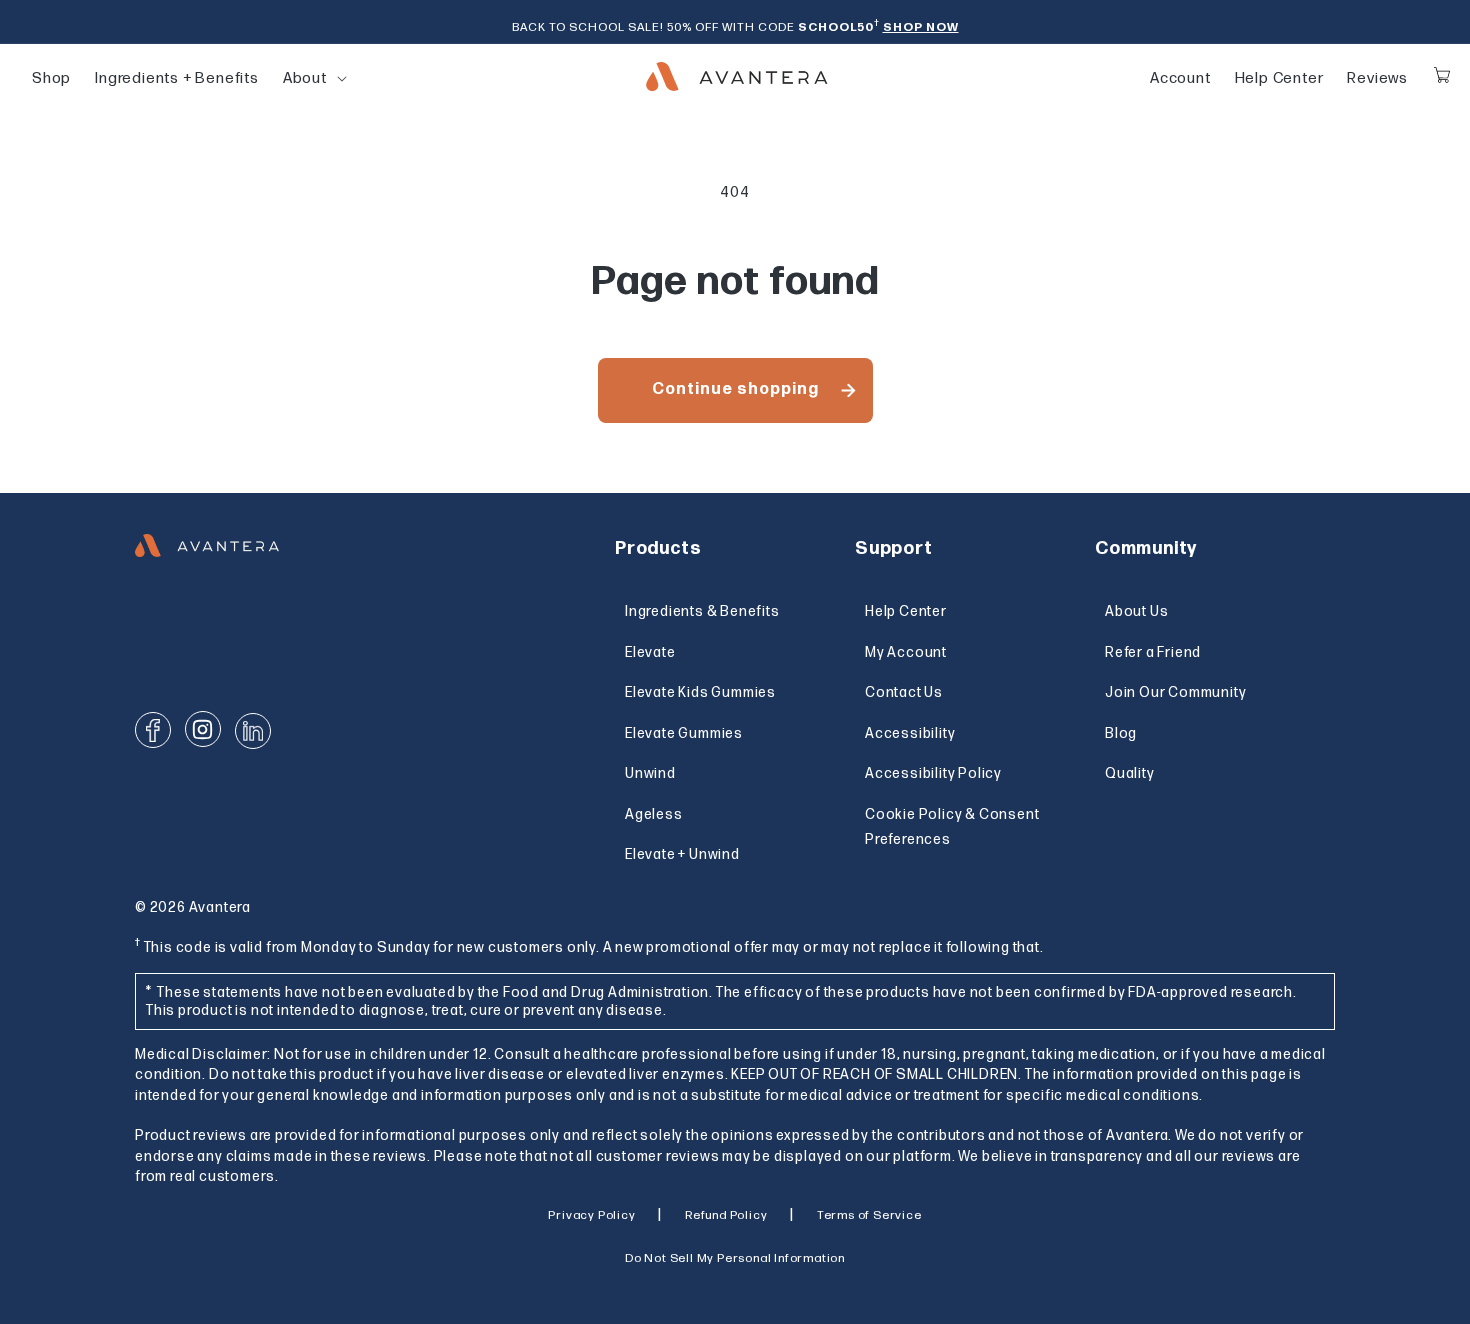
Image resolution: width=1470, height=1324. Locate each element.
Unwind (650, 773)
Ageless (654, 814)
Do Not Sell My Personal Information (735, 1258)
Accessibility (910, 733)
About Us (1136, 611)
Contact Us (904, 692)
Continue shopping (735, 389)
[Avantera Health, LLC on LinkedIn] (253, 731)
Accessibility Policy (933, 773)
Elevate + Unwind (682, 854)
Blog (1121, 733)
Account (1180, 78)
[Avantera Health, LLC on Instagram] (203, 729)
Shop (51, 78)
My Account (906, 652)
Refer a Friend (1153, 652)
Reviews (1377, 78)
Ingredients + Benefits (177, 78)
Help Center (1279, 78)
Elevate (650, 652)
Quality (1130, 773)
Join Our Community (1175, 692)
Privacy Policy (591, 1215)
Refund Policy (726, 1215)
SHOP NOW (921, 27)
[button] (305, 79)
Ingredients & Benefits (702, 611)
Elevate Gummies (684, 733)
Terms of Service (869, 1215)
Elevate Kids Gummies (700, 692)
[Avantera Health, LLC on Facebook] (153, 730)
